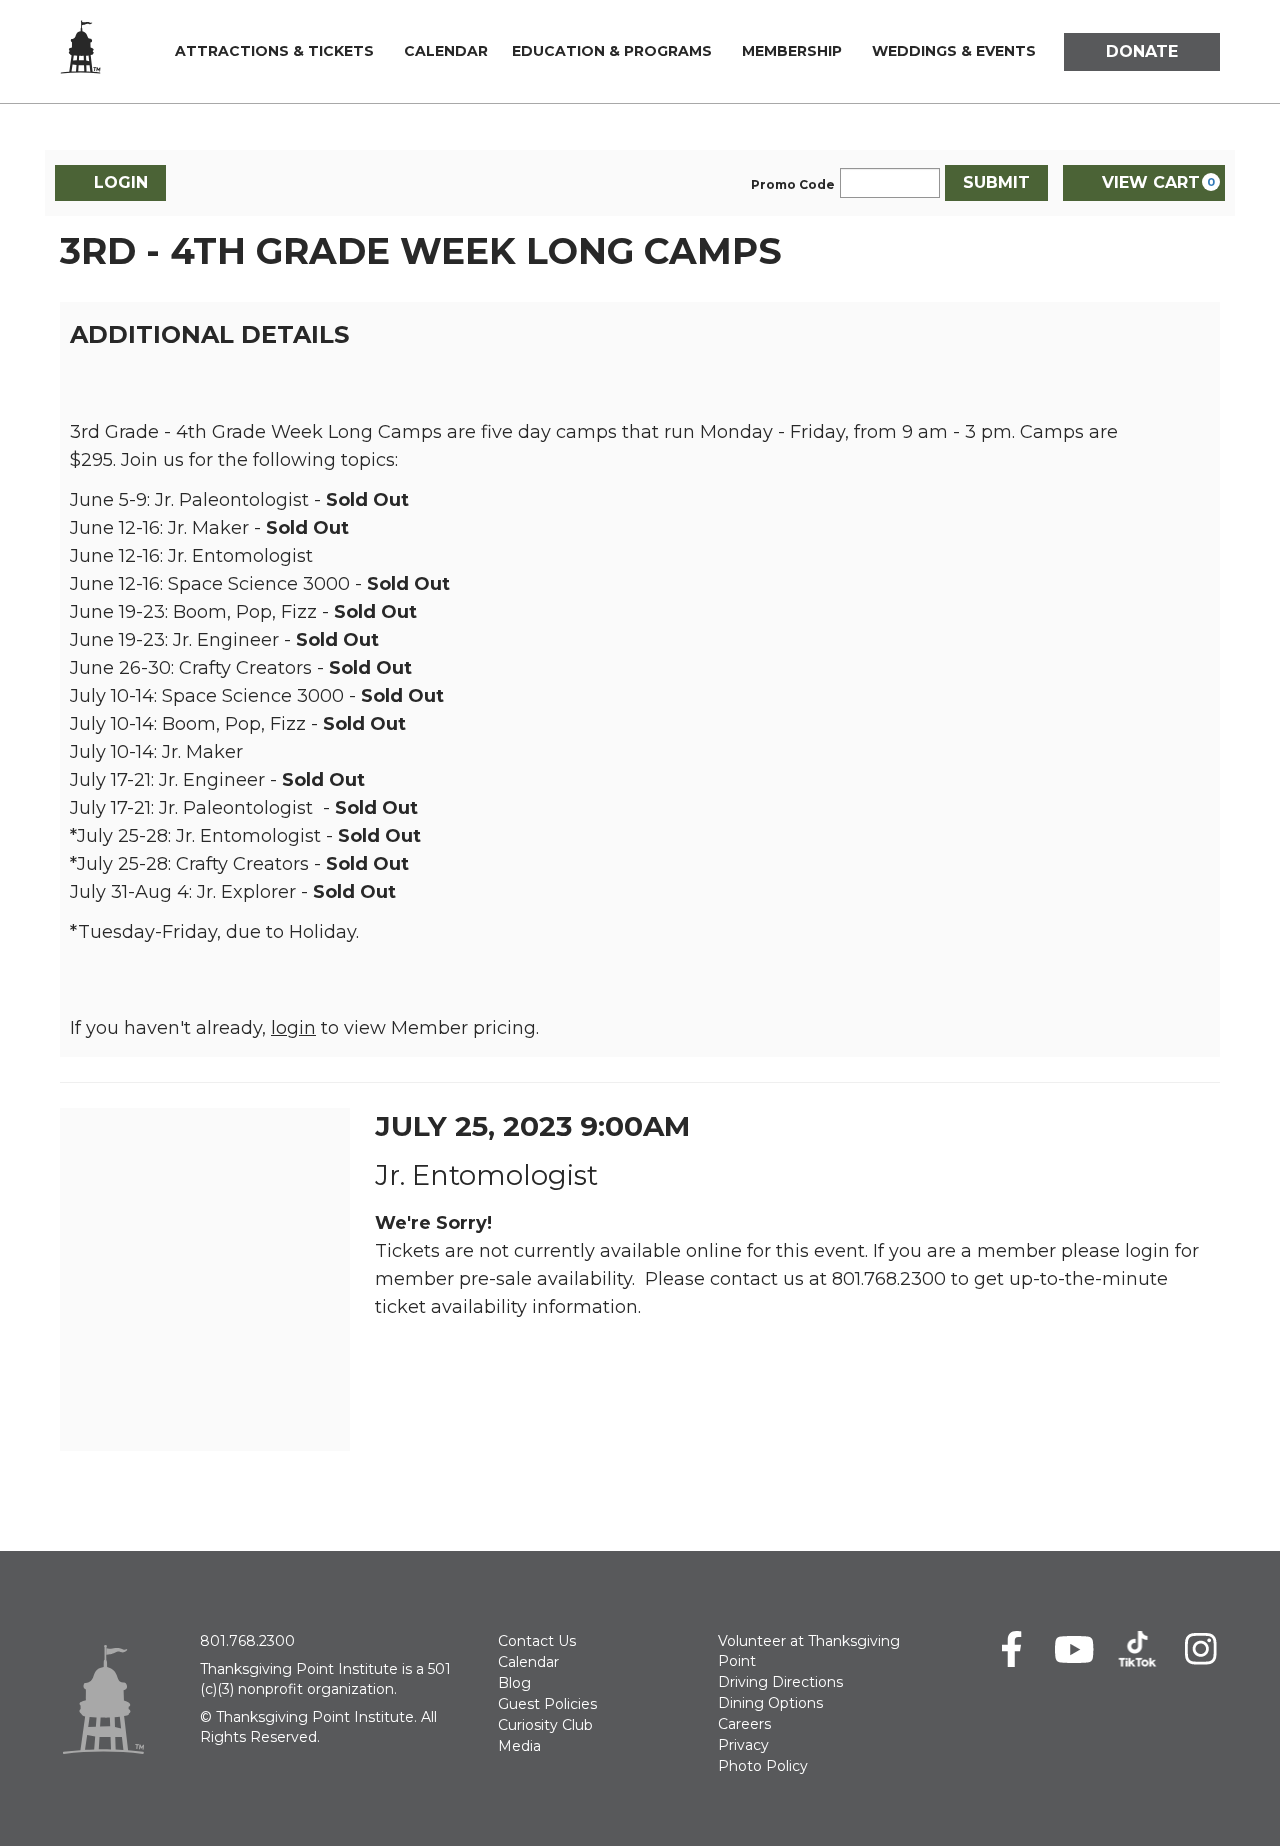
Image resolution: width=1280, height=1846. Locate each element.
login (293, 1028)
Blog (514, 1683)
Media (519, 1746)
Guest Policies (547, 1704)
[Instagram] (1200, 1649)
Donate (1142, 51)
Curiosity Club (545, 1725)
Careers (744, 1724)
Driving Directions (780, 1682)
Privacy (743, 1745)
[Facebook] (1011, 1649)
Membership (792, 51)
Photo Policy (763, 1766)
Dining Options (770, 1703)
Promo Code (793, 185)
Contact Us (537, 1641)
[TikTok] (1137, 1649)
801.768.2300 (247, 1641)
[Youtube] (1074, 1649)
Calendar (446, 51)
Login (121, 182)
